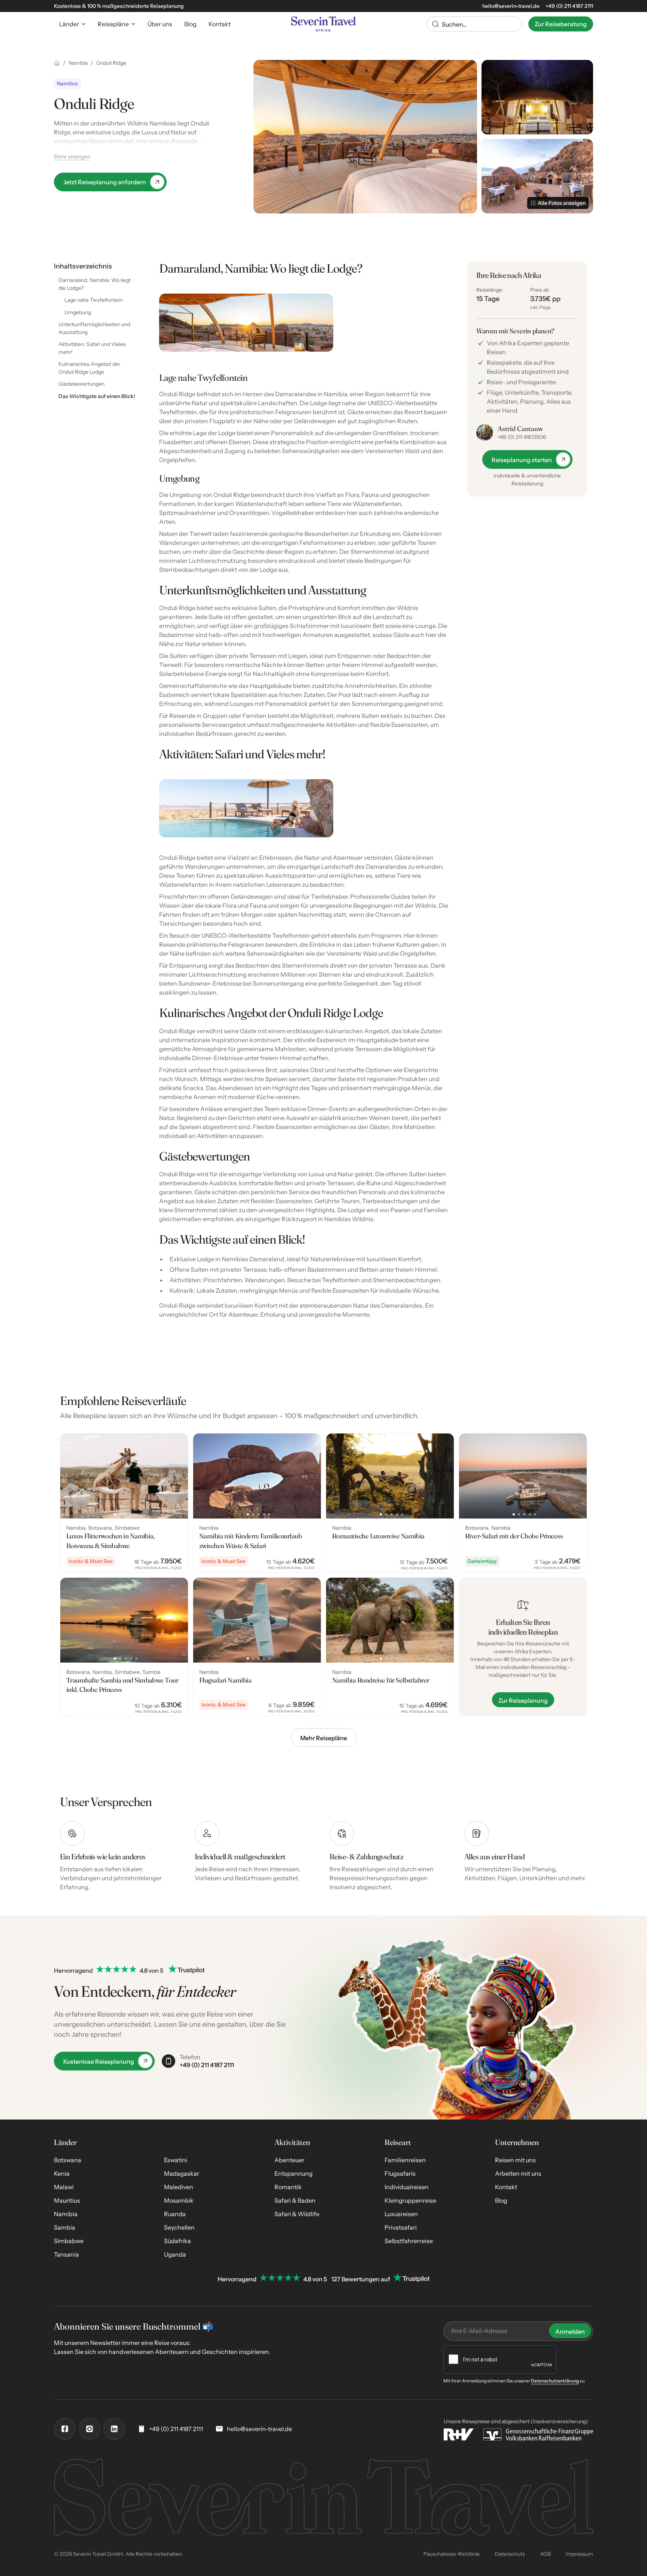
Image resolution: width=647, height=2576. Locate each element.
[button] (72, 24)
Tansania (66, 2254)
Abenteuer (289, 2160)
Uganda (175, 2254)
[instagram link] (89, 2429)
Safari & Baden (295, 2200)
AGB (545, 2554)
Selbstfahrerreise (409, 2241)
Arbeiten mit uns (518, 2173)
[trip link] (124, 1503)
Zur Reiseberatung (561, 24)
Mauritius (67, 2200)
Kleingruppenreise (410, 2200)
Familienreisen (405, 2160)
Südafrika (177, 2241)
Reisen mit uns (515, 2160)
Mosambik (179, 2200)
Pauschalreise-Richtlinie (452, 2554)
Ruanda (175, 2214)
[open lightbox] (365, 137)
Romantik (288, 2187)
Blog (501, 2200)
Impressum (579, 2554)
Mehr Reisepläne (324, 1738)
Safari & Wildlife (297, 2214)
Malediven (179, 2187)
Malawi (64, 2187)
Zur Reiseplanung (523, 1700)
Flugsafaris (400, 2173)
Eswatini (176, 2160)
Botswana (68, 2160)
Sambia (65, 2227)
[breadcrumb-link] (57, 63)
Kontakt (506, 2187)
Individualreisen (407, 2187)
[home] (323, 24)
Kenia (62, 2173)
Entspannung (294, 2173)
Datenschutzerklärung (555, 2381)
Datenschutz (510, 2554)
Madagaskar (182, 2173)
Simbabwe (69, 2241)
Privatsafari (401, 2227)
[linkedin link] (114, 2429)
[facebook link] (65, 2429)
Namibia (66, 2214)
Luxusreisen (401, 2214)
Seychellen (179, 2227)
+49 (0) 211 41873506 (522, 437)
